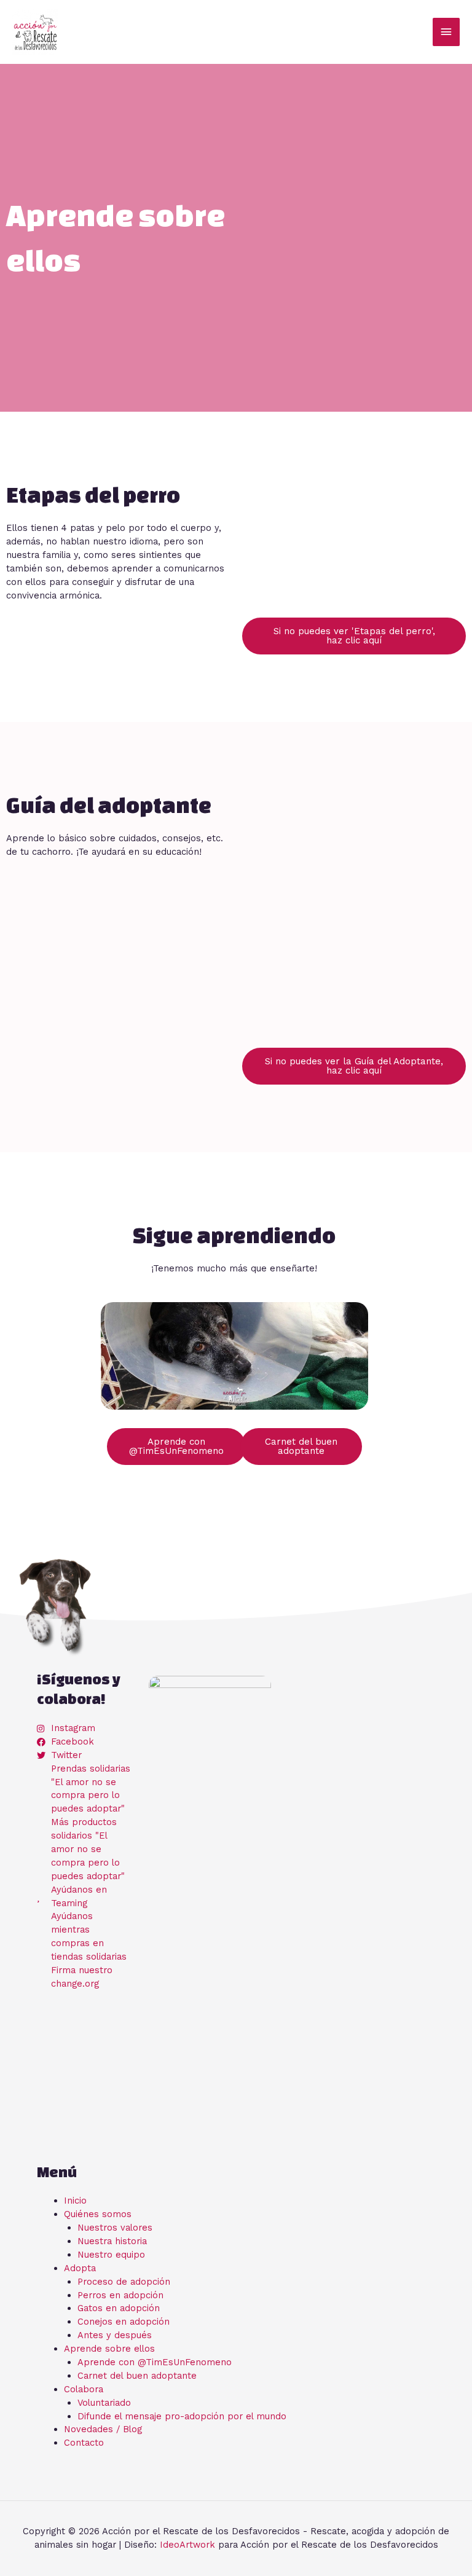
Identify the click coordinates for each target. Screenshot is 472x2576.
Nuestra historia (112, 2241)
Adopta (80, 2268)
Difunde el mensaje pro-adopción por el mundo (182, 2416)
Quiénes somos (98, 2214)
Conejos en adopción (124, 2322)
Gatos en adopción (119, 2308)
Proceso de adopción (124, 2282)
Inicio (75, 2201)
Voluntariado (104, 2403)
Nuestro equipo (111, 2255)
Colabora (84, 2389)
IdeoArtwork (187, 2545)
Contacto (84, 2443)
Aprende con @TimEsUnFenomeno (155, 2362)
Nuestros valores (115, 2228)
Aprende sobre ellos (109, 2349)
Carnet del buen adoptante (137, 2376)
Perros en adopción (120, 2295)
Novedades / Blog (103, 2429)
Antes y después (115, 2335)
